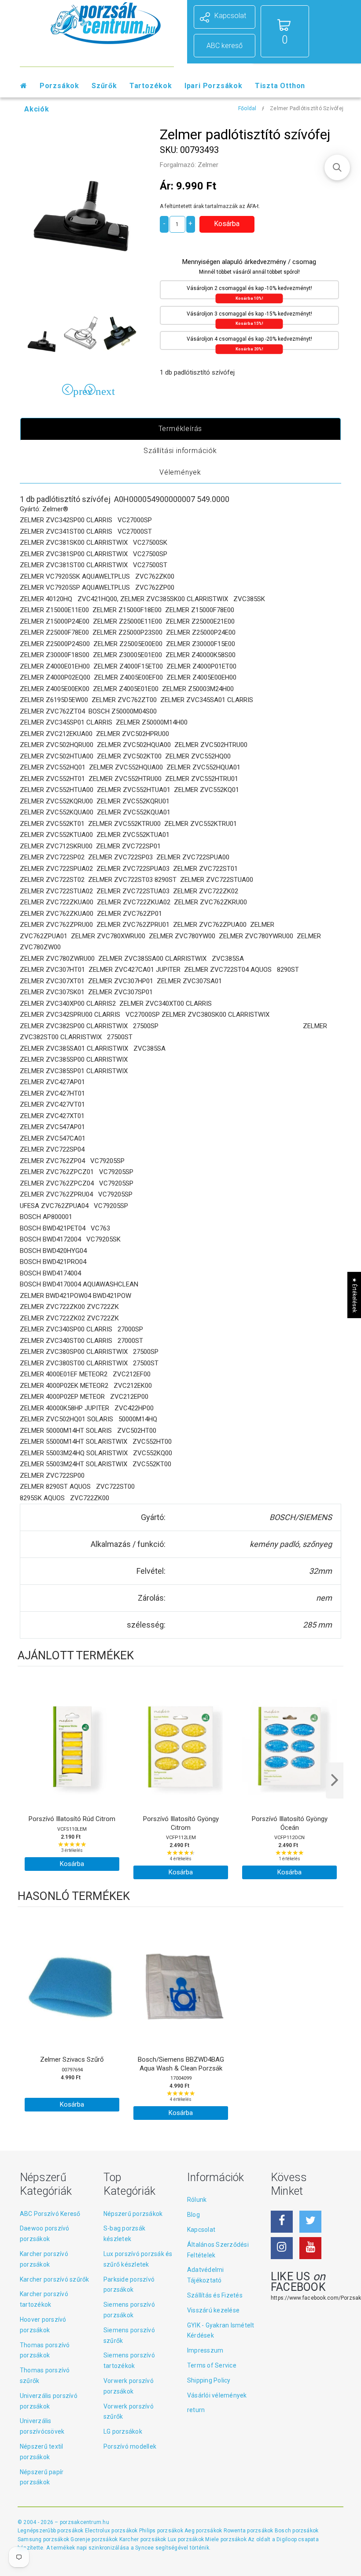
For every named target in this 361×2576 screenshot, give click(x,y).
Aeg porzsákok (204, 2531)
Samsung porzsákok (44, 2539)
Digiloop (287, 2539)
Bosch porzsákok (297, 2531)
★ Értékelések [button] (354, 1295)
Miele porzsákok (227, 2539)
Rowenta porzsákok (249, 2531)
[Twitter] (310, 2222)
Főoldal (247, 108)
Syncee (144, 2548)
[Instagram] (282, 2248)
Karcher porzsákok (144, 2539)
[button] (337, 167)
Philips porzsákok (162, 2531)
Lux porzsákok (186, 2539)
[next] (335, 1781)
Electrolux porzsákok (111, 2531)
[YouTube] (310, 2248)
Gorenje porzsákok (95, 2539)
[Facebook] (282, 2222)
